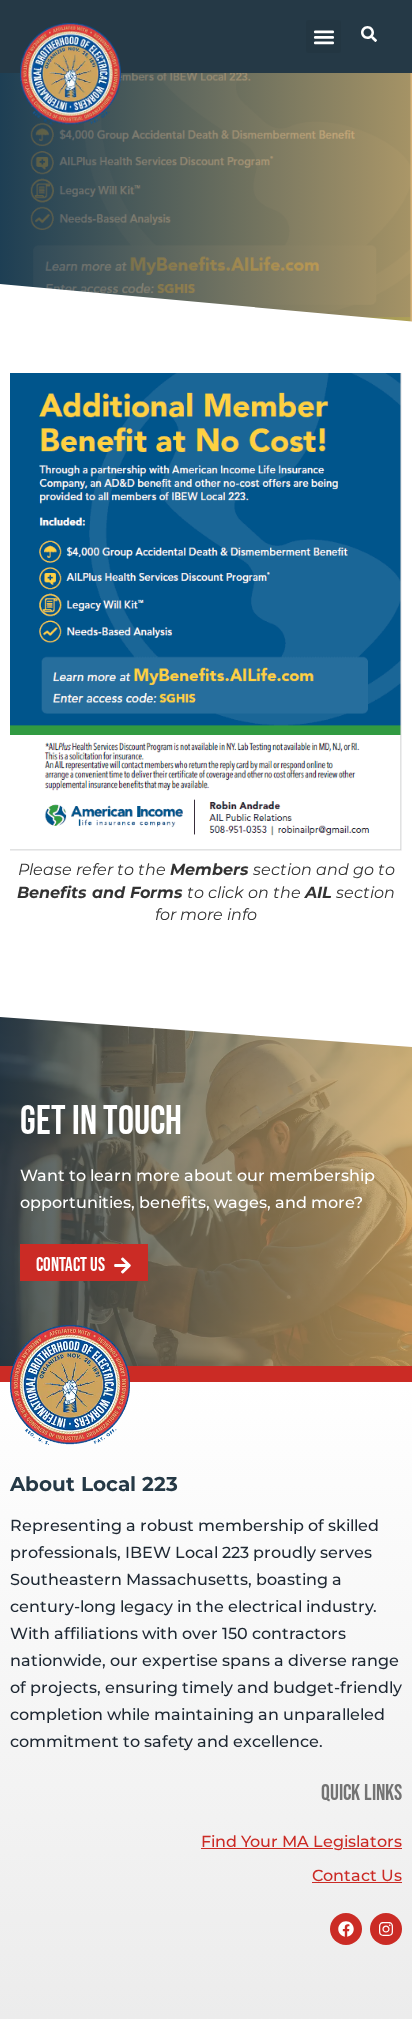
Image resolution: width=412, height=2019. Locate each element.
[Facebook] (346, 1929)
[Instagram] (386, 1929)
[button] (323, 36)
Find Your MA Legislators (301, 1841)
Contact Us (357, 1875)
